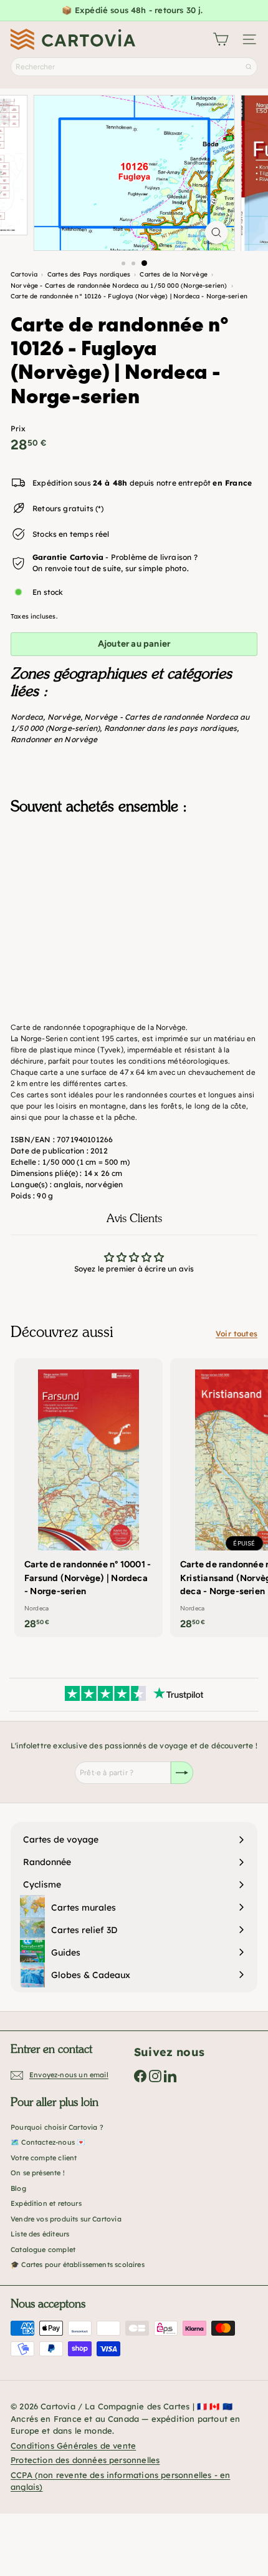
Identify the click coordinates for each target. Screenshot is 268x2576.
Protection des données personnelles (85, 2460)
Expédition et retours (46, 2203)
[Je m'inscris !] (182, 1773)
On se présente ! (38, 2173)
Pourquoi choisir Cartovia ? (57, 2127)
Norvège (64, 717)
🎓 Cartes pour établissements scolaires (78, 2265)
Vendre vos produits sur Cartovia (66, 2219)
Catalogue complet (43, 2250)
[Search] (249, 67)
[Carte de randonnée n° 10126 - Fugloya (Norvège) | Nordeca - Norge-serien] (134, 887)
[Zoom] (216, 233)
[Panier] (221, 39)
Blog (18, 2188)
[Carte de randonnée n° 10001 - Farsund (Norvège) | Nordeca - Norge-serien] (89, 1498)
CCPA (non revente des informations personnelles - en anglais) (120, 2481)
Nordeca (27, 717)
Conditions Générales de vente (73, 2446)
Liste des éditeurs (40, 2234)
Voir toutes (237, 1334)
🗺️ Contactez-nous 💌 (48, 2142)
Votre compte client (44, 2158)
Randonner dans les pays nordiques (171, 728)
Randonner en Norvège (54, 739)
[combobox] (134, 67)
